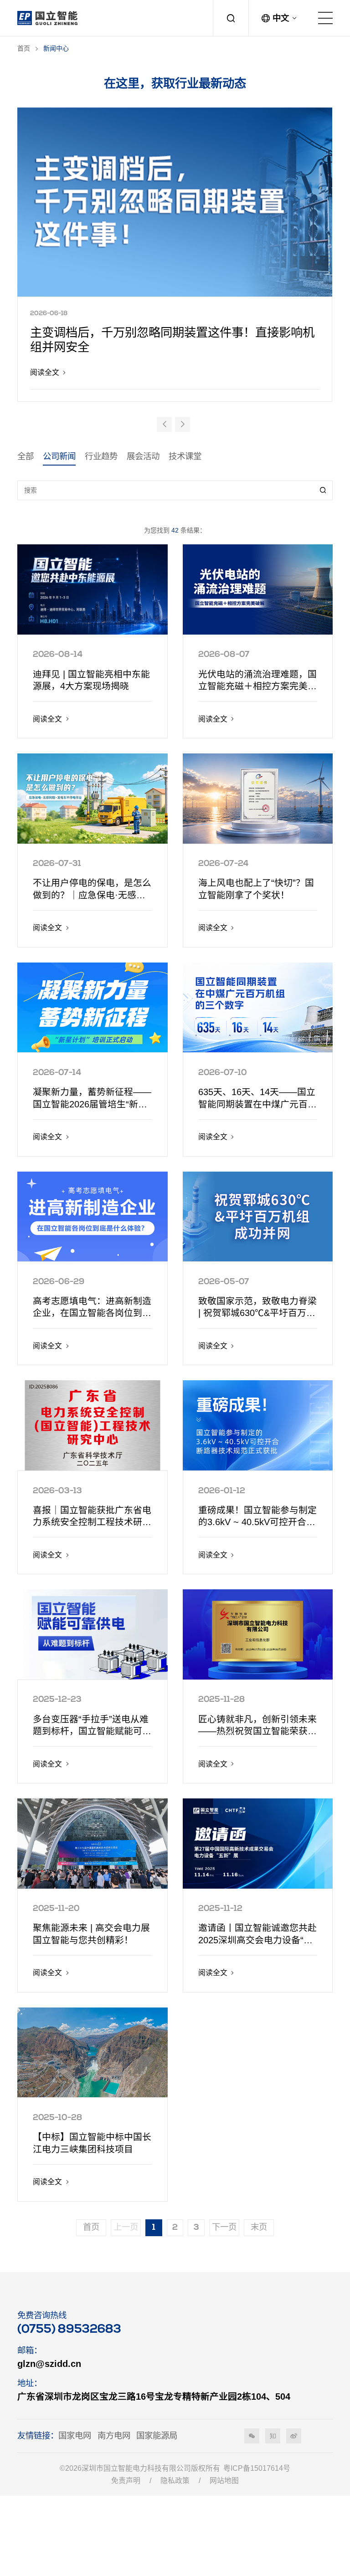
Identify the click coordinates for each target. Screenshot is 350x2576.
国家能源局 (157, 2435)
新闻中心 (56, 48)
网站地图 (224, 2481)
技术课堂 (185, 456)
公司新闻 (59, 456)
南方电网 (114, 2435)
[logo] (47, 18)
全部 (26, 456)
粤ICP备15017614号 (257, 2468)
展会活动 (143, 456)
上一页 (126, 2228)
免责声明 (126, 2481)
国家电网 (75, 2435)
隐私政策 (175, 2481)
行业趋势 (101, 456)
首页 (24, 48)
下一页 (224, 2228)
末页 (259, 2228)
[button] (164, 424)
